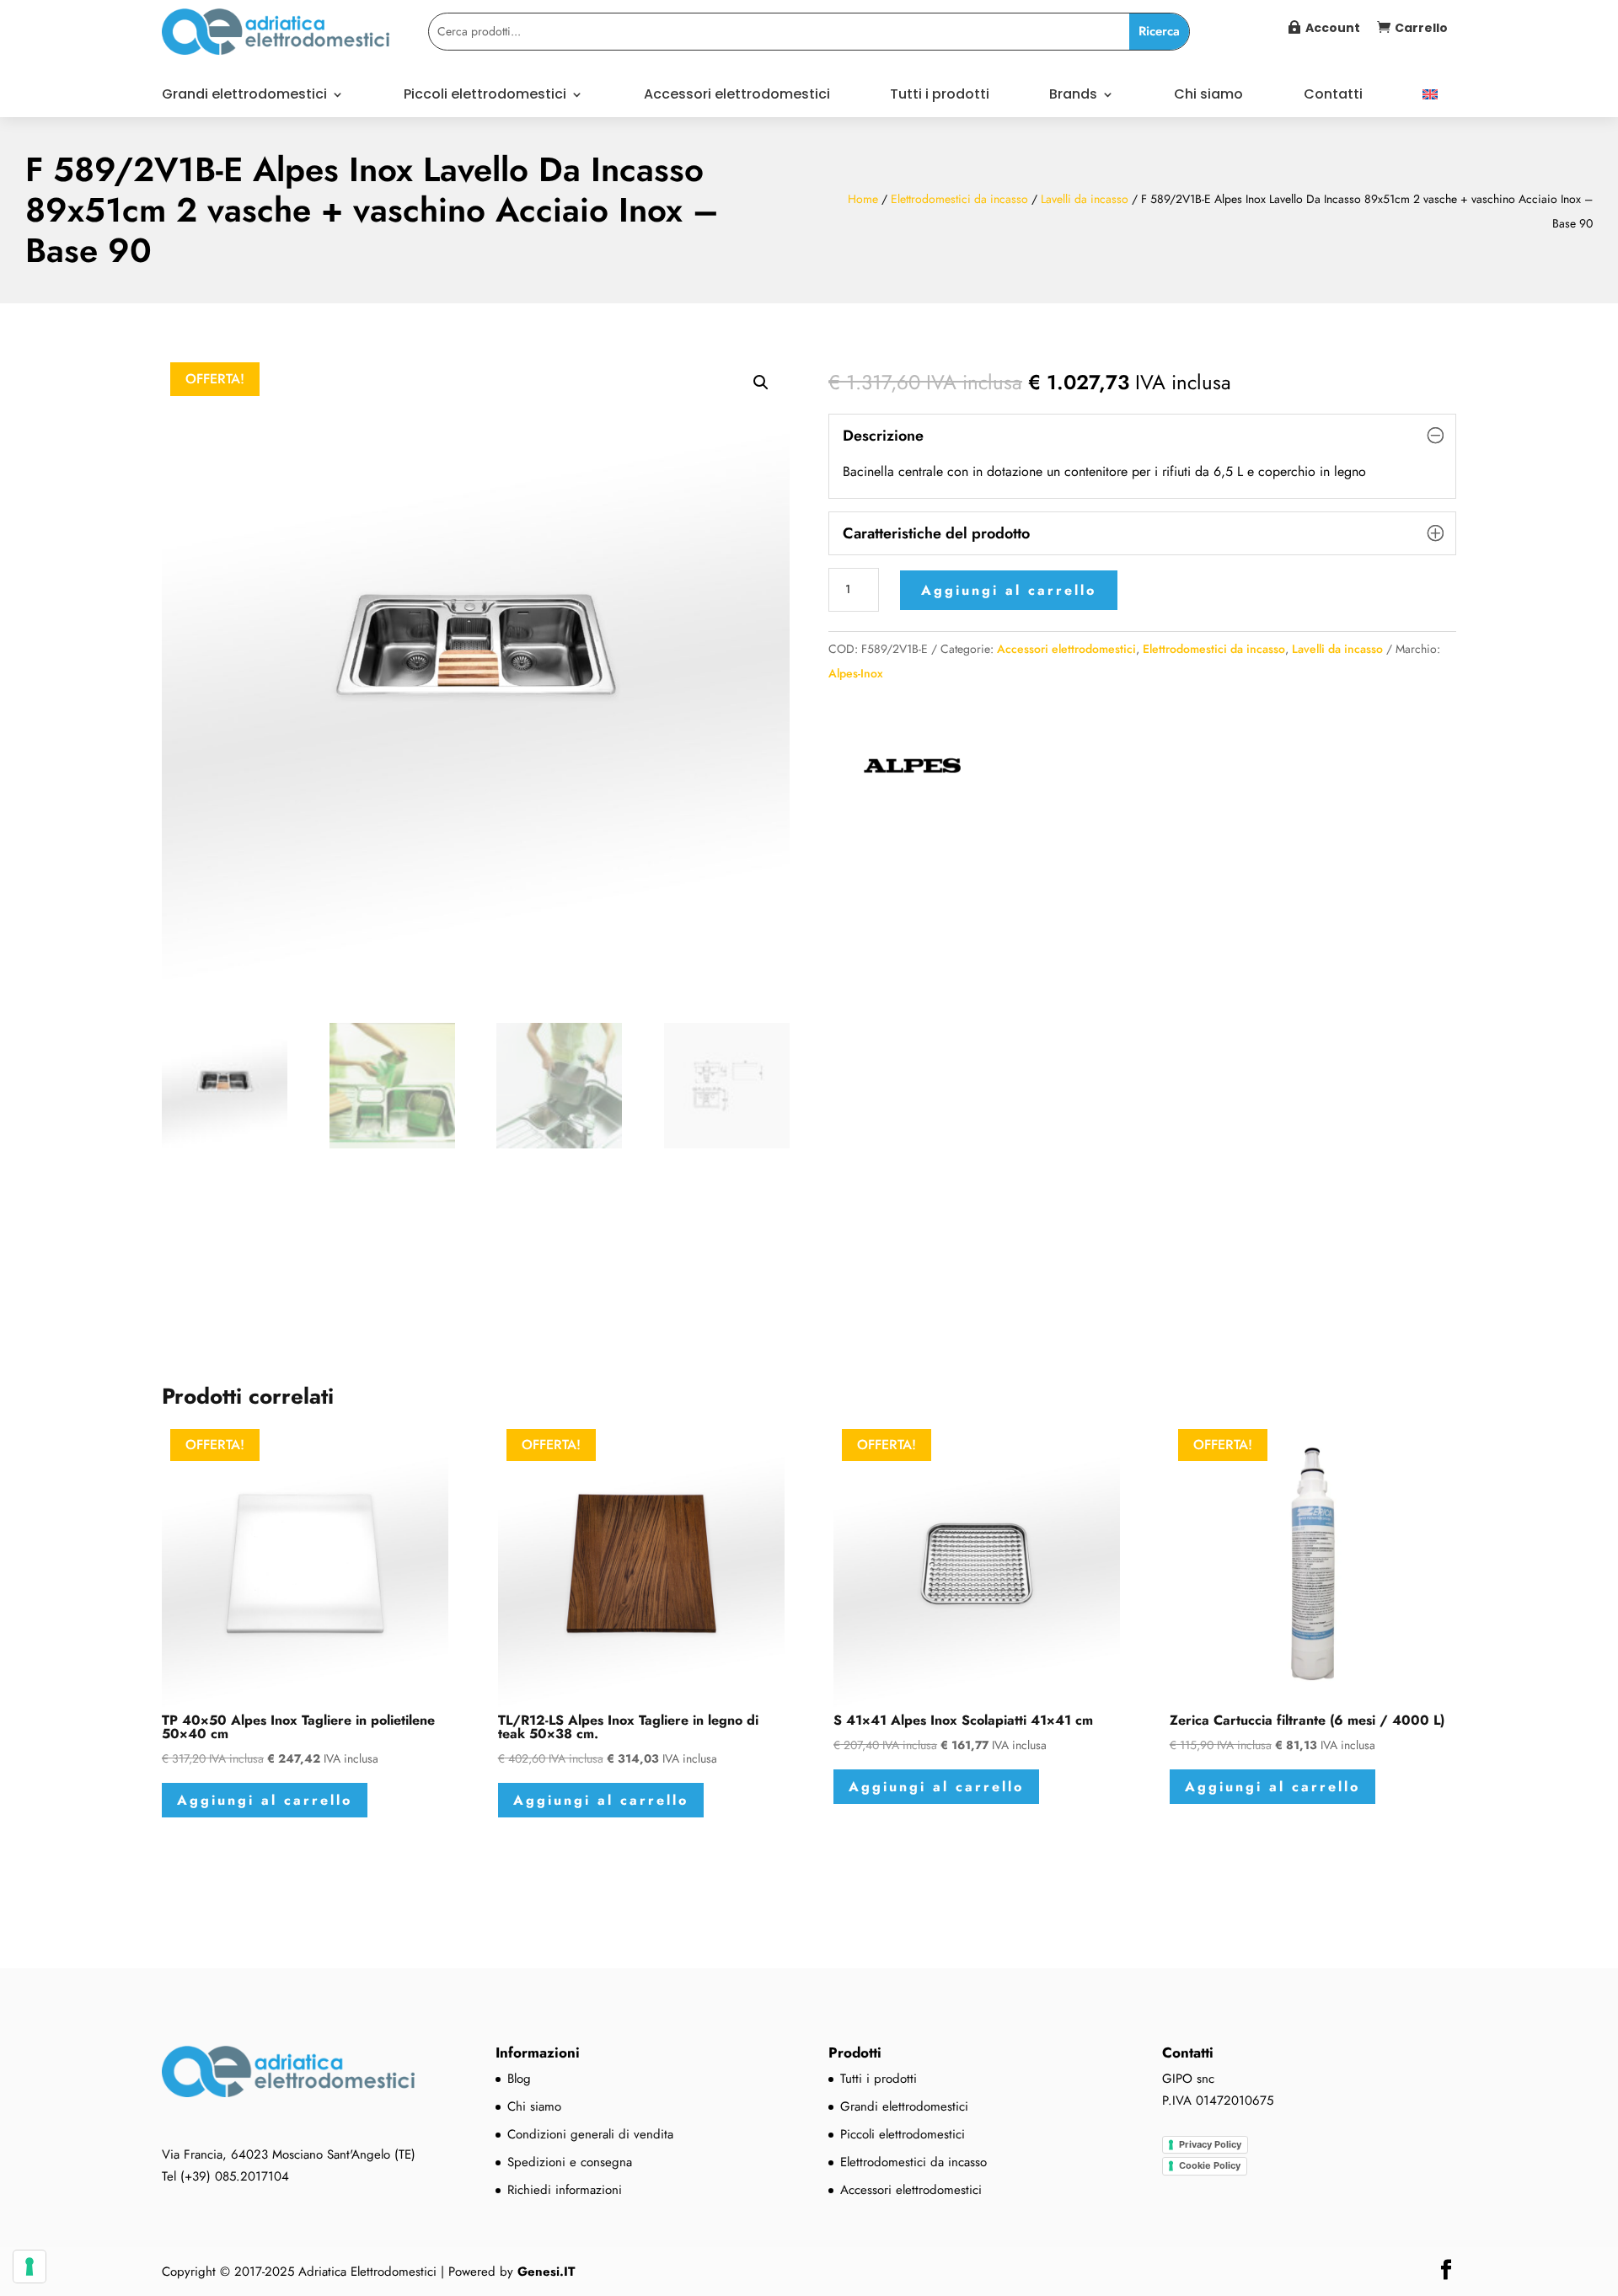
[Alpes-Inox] (913, 773)
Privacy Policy (1210, 2144)
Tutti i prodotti (940, 96)
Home (863, 199)
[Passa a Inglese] (1430, 103)
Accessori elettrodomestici (737, 96)
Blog (519, 2079)
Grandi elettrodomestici (244, 96)
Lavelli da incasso (1085, 199)
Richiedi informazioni (565, 2190)
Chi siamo (1208, 96)
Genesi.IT (546, 2272)
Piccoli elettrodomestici (485, 96)
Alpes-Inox (856, 673)
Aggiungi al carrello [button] (265, 1800)
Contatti (1333, 96)
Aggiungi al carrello (1009, 590)
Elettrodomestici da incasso (959, 199)
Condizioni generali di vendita (590, 2134)
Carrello (1421, 28)
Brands (1073, 96)
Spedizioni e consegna (570, 2162)
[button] (761, 383)
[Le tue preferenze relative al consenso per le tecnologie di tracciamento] (29, 2267)
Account (1333, 28)
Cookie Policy (1210, 2165)
